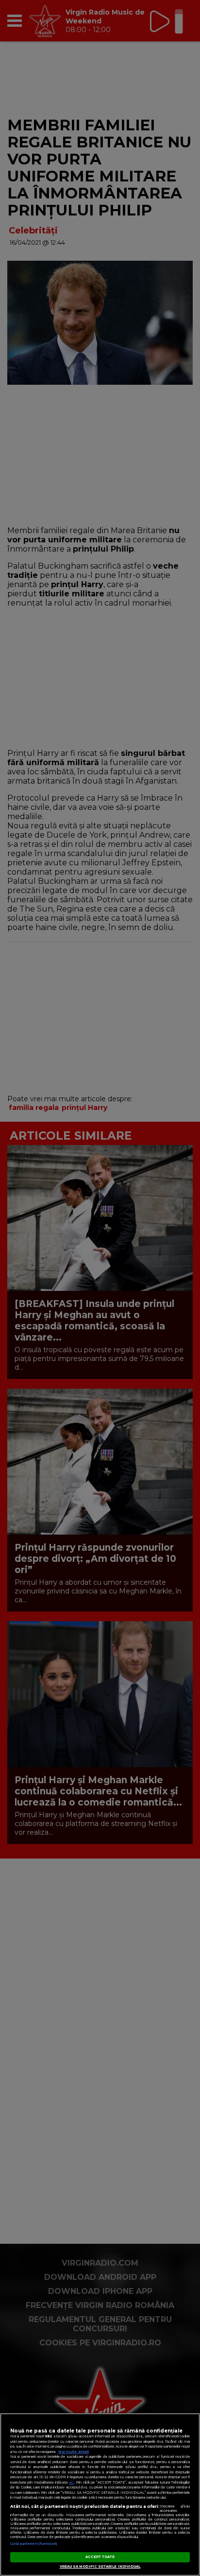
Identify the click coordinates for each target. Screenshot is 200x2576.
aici (71, 2482)
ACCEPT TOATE (100, 2557)
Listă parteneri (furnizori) (34, 2544)
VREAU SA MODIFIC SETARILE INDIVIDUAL (100, 2567)
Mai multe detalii (74, 2452)
